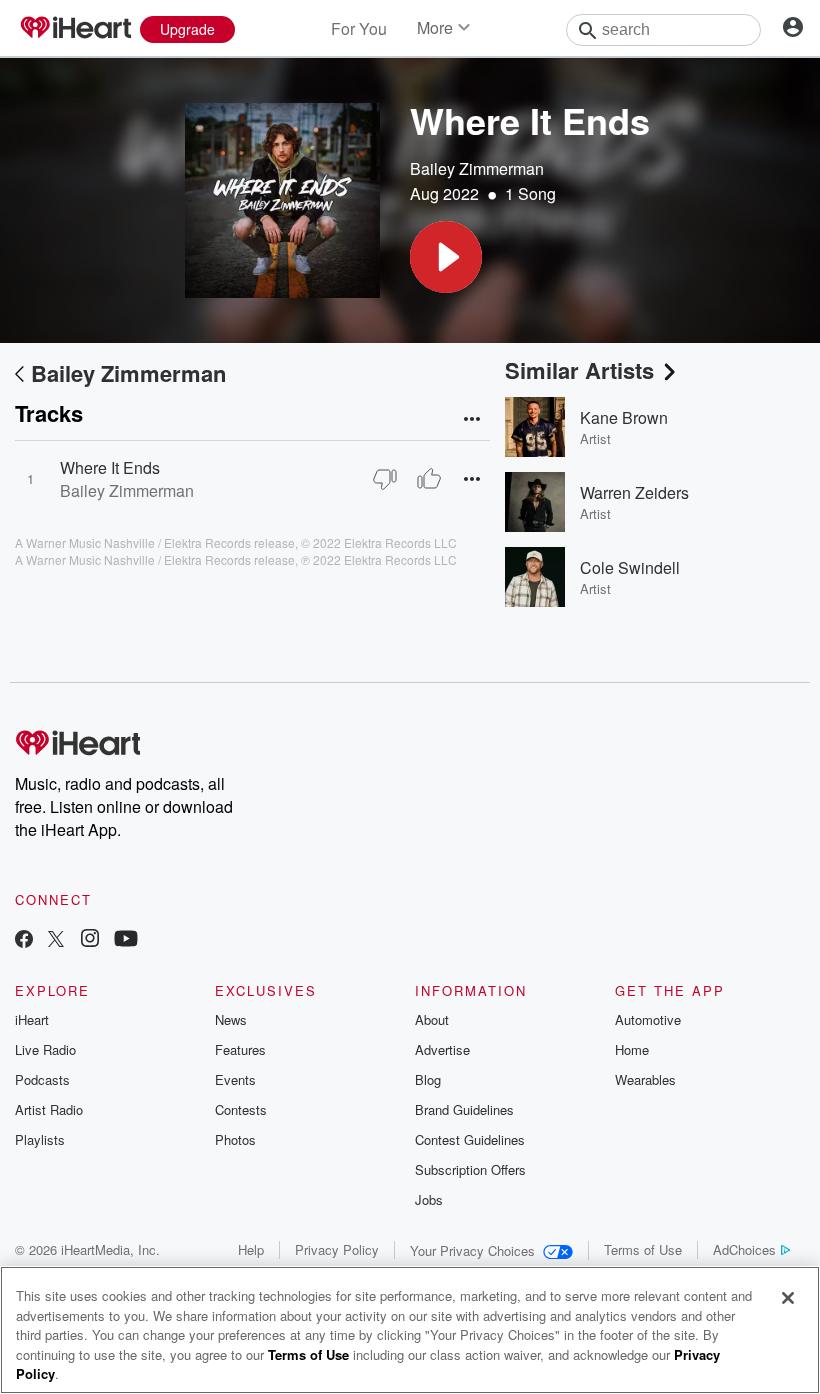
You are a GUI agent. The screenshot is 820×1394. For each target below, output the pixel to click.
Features (240, 1049)
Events (235, 1079)
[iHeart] (75, 29)
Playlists (40, 1139)
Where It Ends (110, 467)
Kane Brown (624, 417)
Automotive (648, 1019)
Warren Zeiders (634, 492)
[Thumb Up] (429, 479)
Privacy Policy (337, 1249)
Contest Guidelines (470, 1139)
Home (632, 1049)
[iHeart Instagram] (90, 940)
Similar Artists (579, 370)
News (231, 1019)
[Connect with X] (56, 940)
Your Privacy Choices (472, 1250)
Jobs (429, 1199)
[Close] (788, 1298)
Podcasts (42, 1079)
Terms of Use (643, 1249)
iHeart (32, 1019)
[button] (446, 257)
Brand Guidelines (464, 1109)
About (432, 1019)
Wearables (645, 1079)
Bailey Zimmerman (477, 168)
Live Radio (45, 1049)
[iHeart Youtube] (126, 940)
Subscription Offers (470, 1169)
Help (251, 1249)
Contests (241, 1109)
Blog (428, 1079)
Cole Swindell (630, 567)
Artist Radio (49, 1109)
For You (359, 28)
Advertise (442, 1049)
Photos (235, 1139)
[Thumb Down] (385, 479)
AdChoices (744, 1249)
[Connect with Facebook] (24, 940)
